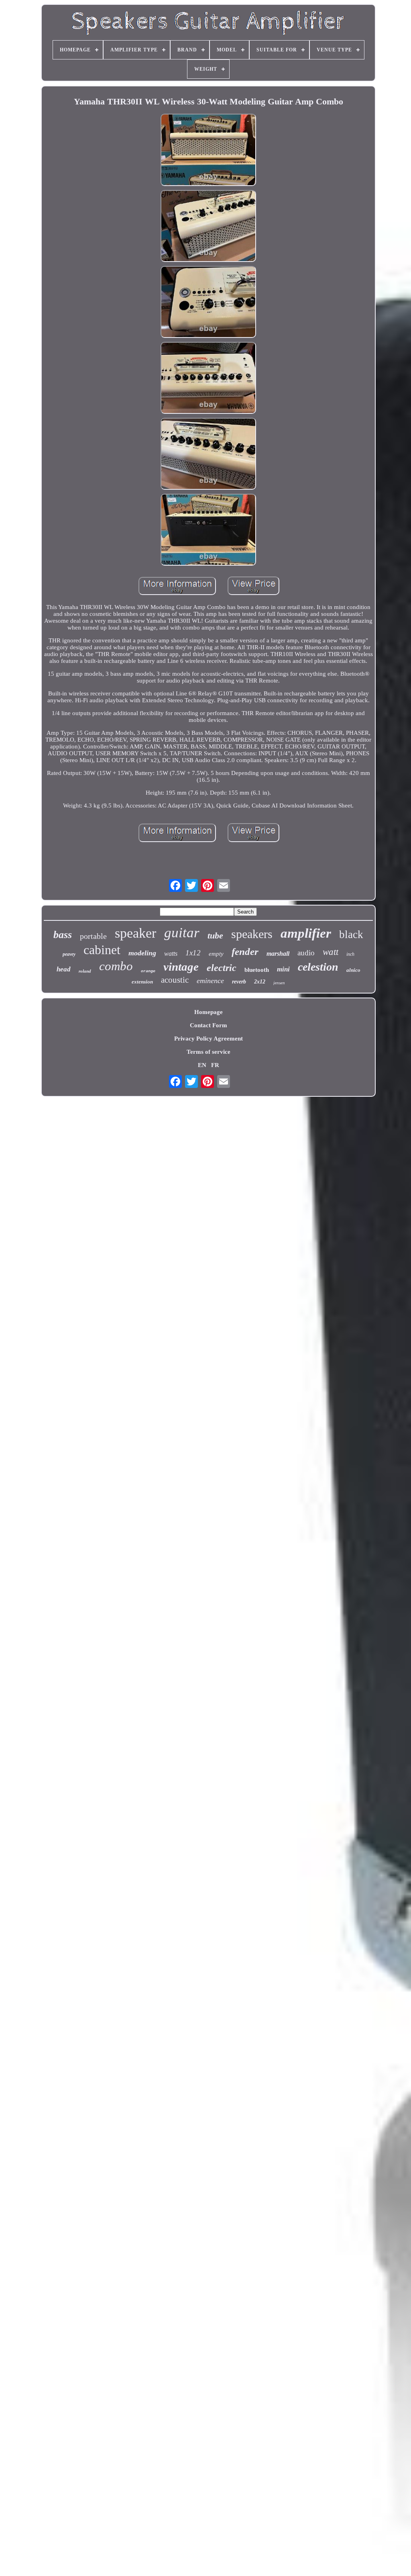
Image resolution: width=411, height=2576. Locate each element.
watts (171, 954)
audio (306, 953)
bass (63, 935)
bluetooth (257, 970)
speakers (252, 934)
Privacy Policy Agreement (209, 1039)
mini (283, 969)
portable (93, 936)
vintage (181, 967)
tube (215, 935)
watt (331, 952)
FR (215, 1065)
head (64, 969)
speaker (135, 933)
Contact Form (209, 1025)
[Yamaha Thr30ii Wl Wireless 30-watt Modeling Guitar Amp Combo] (208, 150)
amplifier (306, 933)
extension (142, 982)
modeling (142, 953)
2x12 (260, 982)
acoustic (175, 980)
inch (350, 954)
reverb (239, 982)
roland (85, 971)
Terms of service (209, 1052)
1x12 (193, 953)
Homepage (209, 1012)
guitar (182, 933)
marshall (278, 954)
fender (245, 952)
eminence (210, 981)
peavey (69, 954)
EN (202, 1065)
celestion (318, 967)
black (351, 934)
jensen (279, 983)
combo (116, 966)
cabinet (102, 950)
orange (148, 971)
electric (222, 968)
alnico (353, 970)
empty (216, 954)
